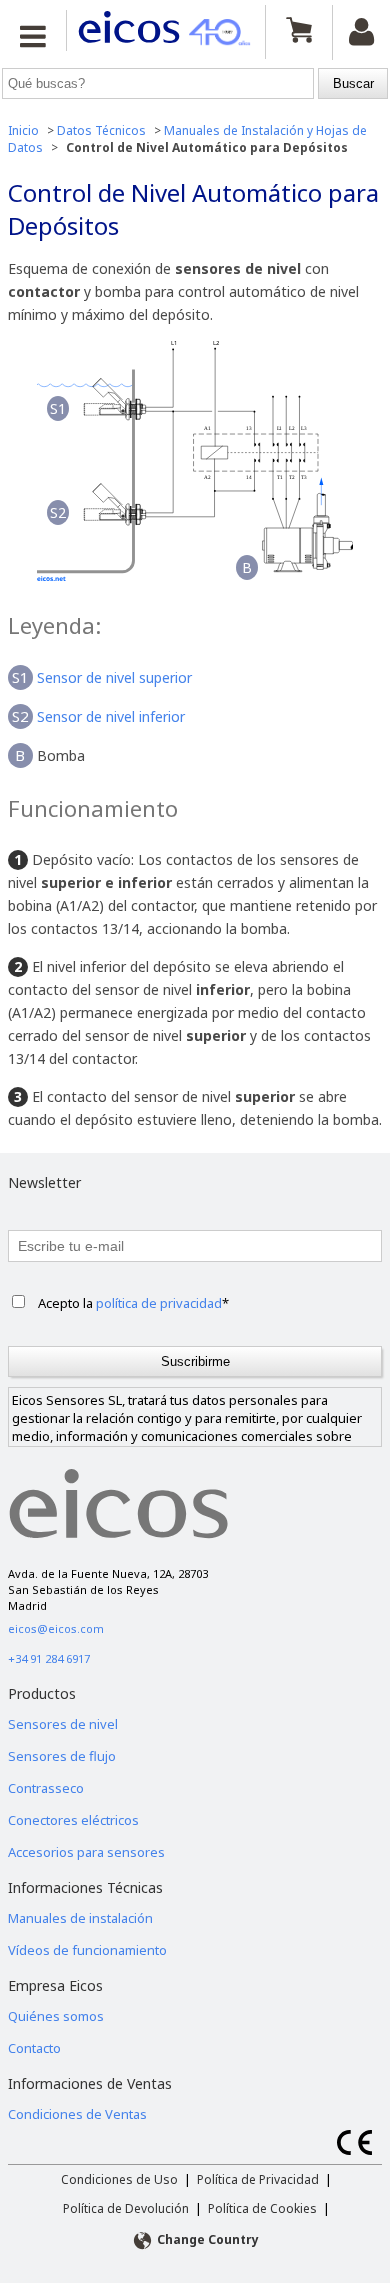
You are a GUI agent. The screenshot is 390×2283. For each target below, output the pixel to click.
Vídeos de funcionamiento (87, 1950)
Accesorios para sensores (86, 1852)
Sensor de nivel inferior (111, 716)
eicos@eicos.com (56, 1628)
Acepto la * (133, 1303)
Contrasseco (46, 1788)
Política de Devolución (126, 2208)
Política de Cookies (262, 2208)
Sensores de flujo (62, 1756)
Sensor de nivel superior (114, 677)
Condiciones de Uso (119, 2179)
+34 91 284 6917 (49, 1658)
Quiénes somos (56, 2016)
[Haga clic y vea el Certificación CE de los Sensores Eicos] (354, 2150)
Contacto (34, 2048)
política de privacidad (159, 1303)
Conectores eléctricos (73, 1820)
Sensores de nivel (63, 1724)
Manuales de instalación (80, 1918)
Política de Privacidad (258, 2179)
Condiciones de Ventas (77, 2114)
